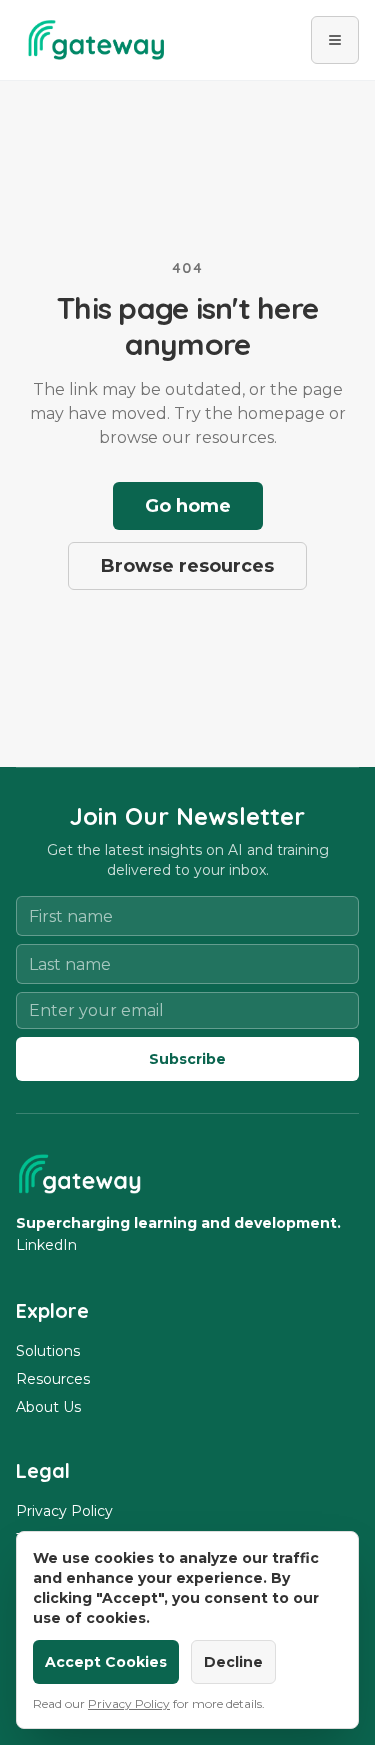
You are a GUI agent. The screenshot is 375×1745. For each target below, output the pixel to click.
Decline (233, 1662)
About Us (48, 1407)
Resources (53, 1379)
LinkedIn (46, 1245)
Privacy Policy (64, 1511)
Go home (188, 506)
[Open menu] (335, 40)
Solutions (48, 1351)
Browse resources (187, 566)
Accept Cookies (106, 1662)
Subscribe (187, 1059)
